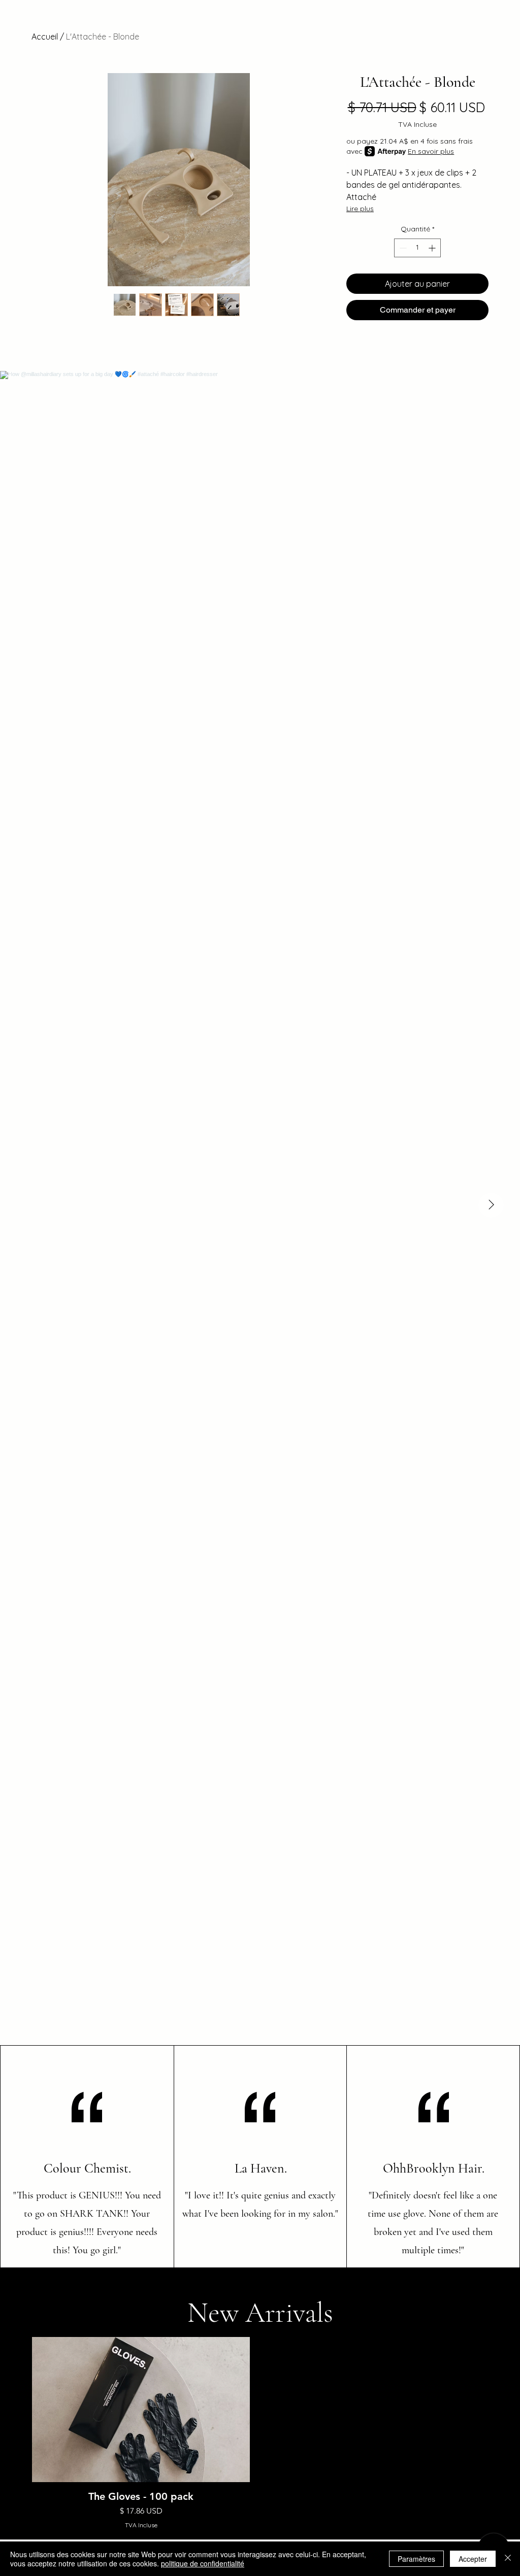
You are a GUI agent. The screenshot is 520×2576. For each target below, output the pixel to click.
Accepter (473, 2559)
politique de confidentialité (203, 2563)
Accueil (45, 37)
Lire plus (360, 209)
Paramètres (416, 2559)
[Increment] (433, 248)
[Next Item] (491, 1205)
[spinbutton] (417, 248)
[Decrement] (402, 248)
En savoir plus (431, 151)
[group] (260, 2433)
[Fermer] (508, 2559)
